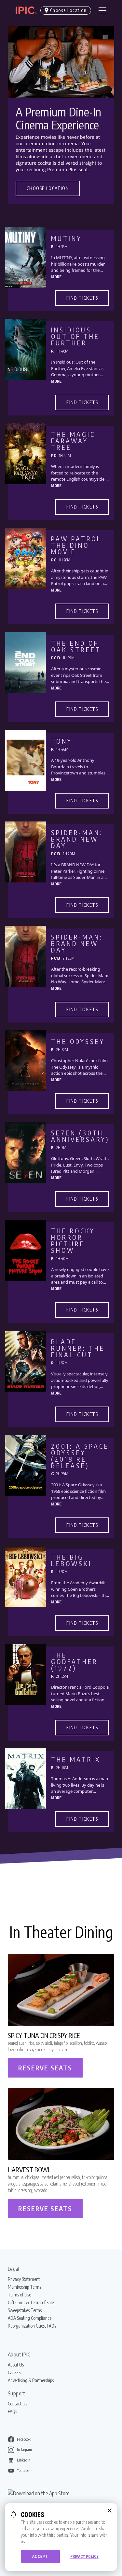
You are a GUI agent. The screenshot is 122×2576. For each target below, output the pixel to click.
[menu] (102, 10)
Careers (14, 2372)
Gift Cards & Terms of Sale (31, 2302)
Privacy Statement (24, 2279)
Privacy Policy (84, 2557)
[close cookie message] (110, 2510)
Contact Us (17, 2404)
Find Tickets (82, 298)
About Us (16, 2365)
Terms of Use (19, 2295)
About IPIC (19, 2354)
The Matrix (76, 1759)
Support (17, 2393)
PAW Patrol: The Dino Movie (78, 545)
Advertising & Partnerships (31, 2380)
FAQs (12, 2411)
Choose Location (48, 188)
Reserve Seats (45, 2068)
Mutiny (67, 238)
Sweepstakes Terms (25, 2310)
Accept (40, 2556)
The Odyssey (78, 1041)
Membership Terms (24, 2287)
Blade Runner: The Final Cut (78, 1348)
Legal (14, 2269)
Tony (62, 741)
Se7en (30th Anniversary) (80, 1136)
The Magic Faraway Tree (73, 441)
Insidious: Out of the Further (75, 336)
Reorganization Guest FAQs (32, 2326)
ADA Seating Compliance (30, 2318)
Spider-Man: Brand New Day (77, 839)
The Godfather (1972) (75, 1661)
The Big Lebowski (71, 1560)
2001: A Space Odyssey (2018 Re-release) (80, 1456)
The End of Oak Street (76, 646)
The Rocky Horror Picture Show (73, 1240)
